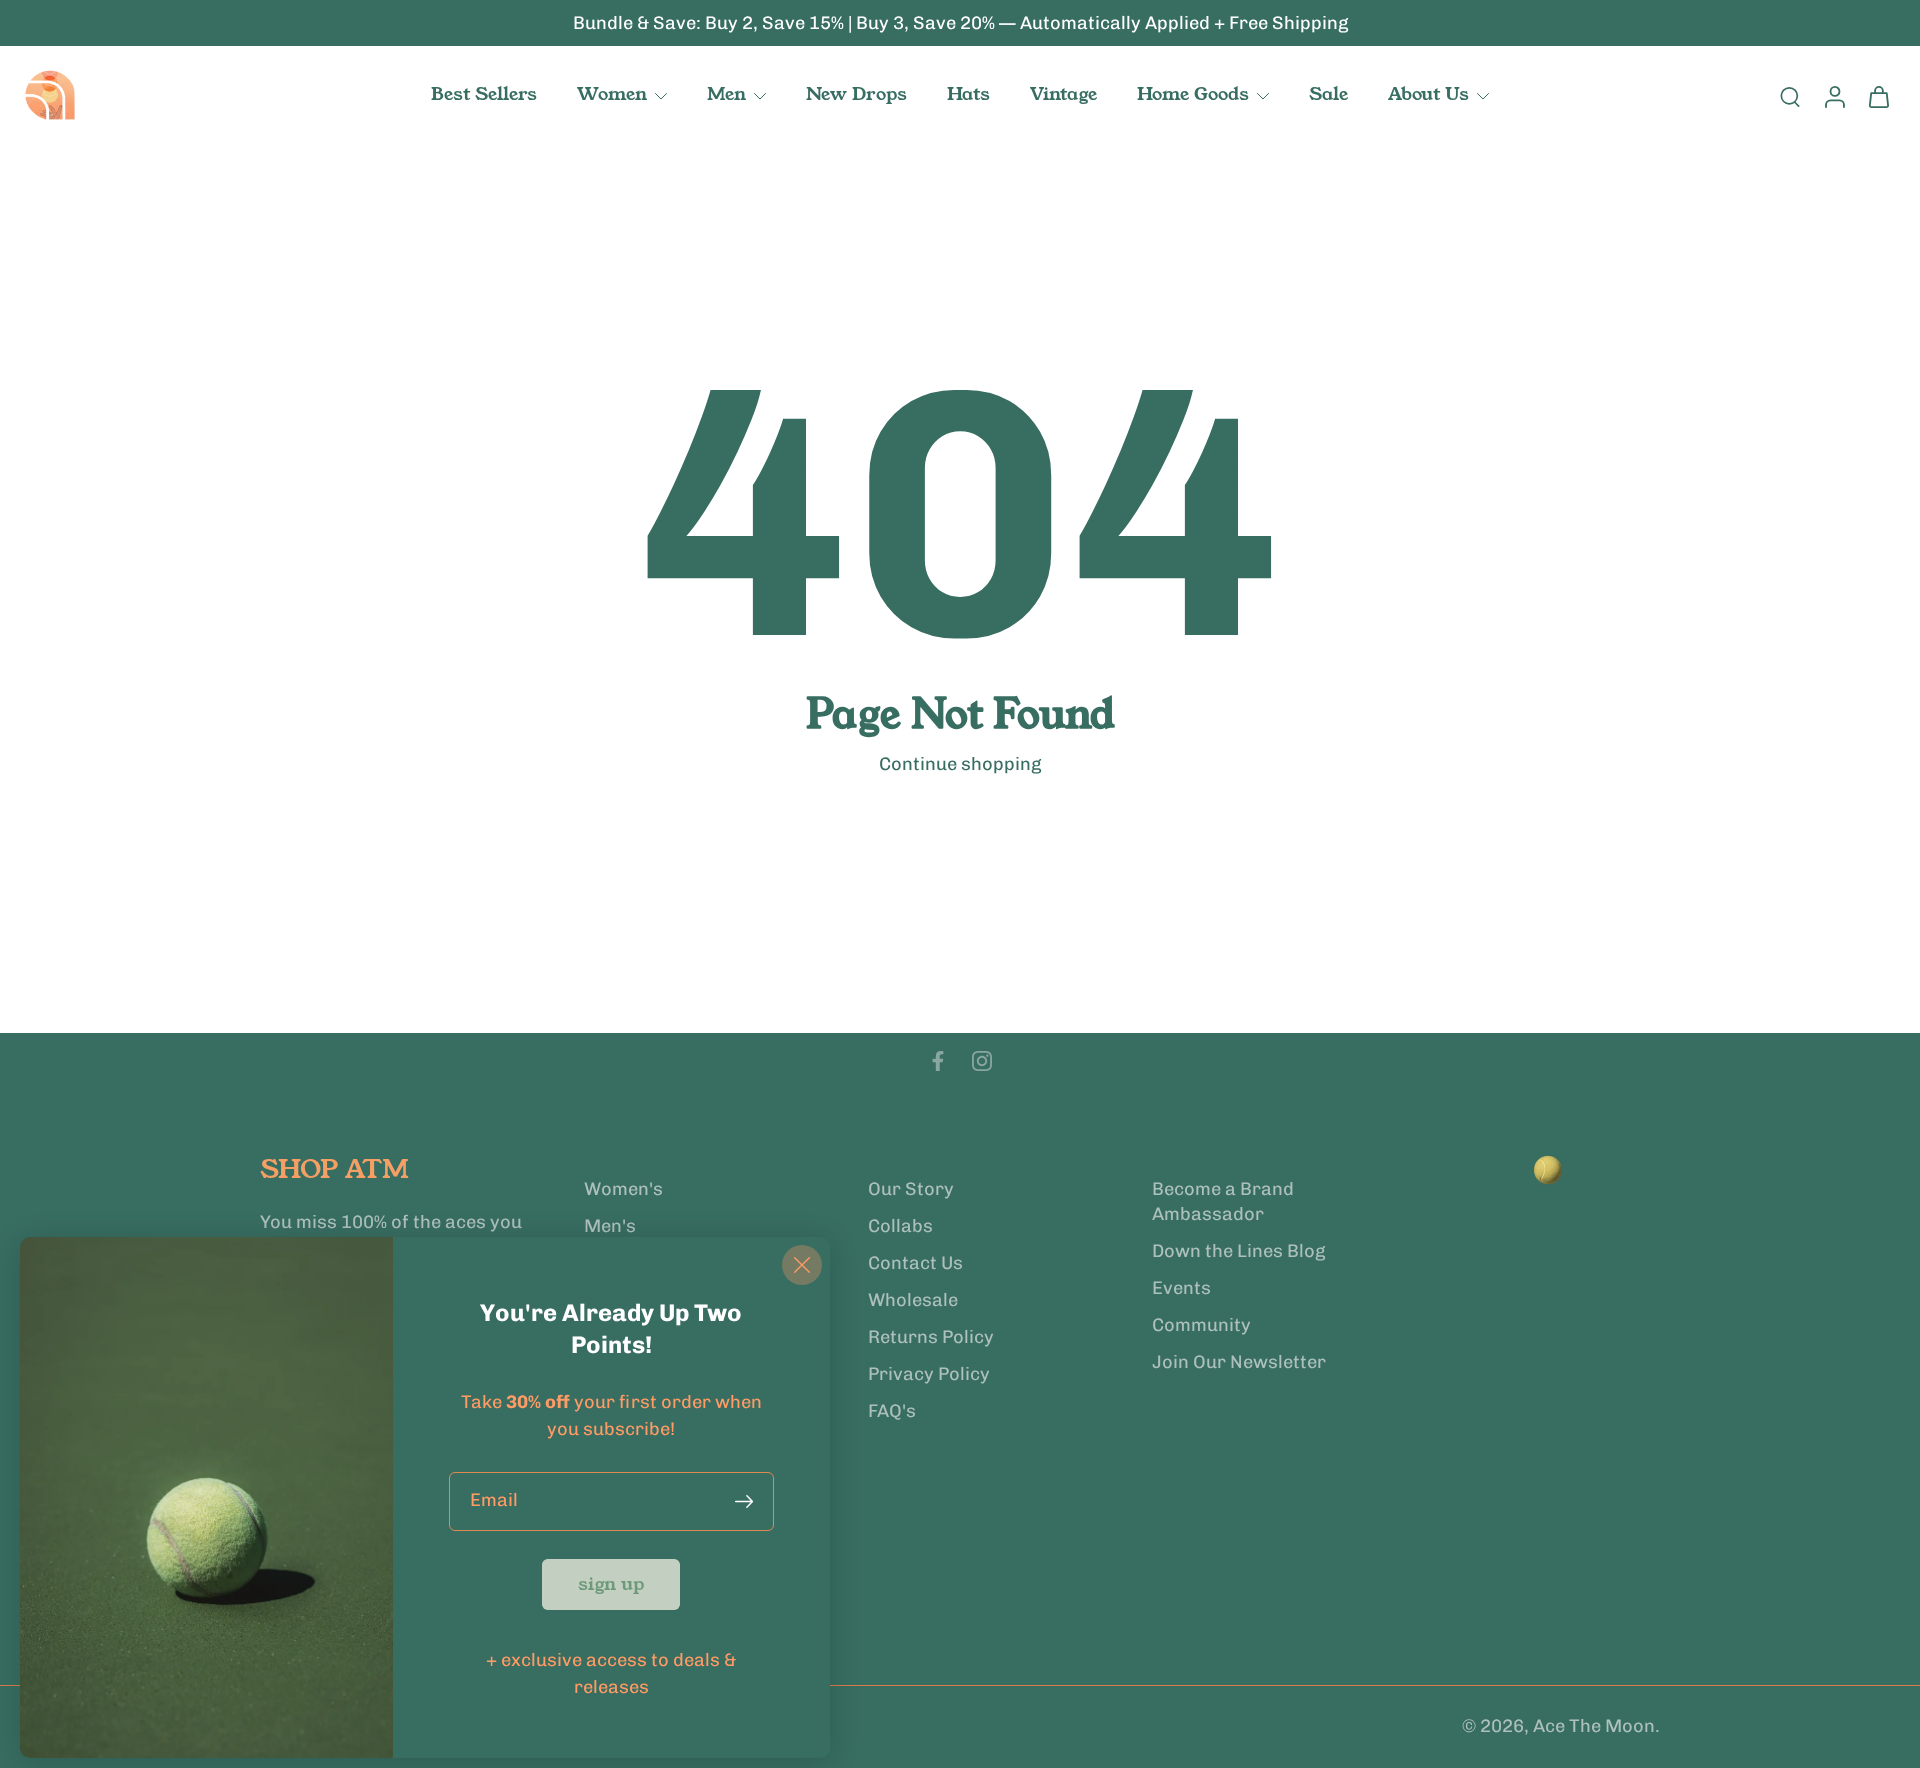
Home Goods (1193, 94)
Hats (968, 94)
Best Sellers (484, 94)
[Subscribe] (748, 1501)
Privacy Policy (929, 1374)
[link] (611, 1584)
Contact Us (915, 1263)
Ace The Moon (1594, 1727)
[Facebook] (938, 1061)
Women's (623, 1189)
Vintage (1063, 94)
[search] (1790, 96)
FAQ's (892, 1412)
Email (494, 1501)
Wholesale (913, 1300)
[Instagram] (982, 1061)
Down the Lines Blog (1238, 1251)
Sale (1328, 94)
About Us (1428, 94)
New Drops (856, 94)
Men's (610, 1226)
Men (726, 94)
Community (1201, 1325)
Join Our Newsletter (1239, 1362)
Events (1181, 1288)
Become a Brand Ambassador (1223, 1201)
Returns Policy (931, 1337)
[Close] (802, 1265)
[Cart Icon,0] (1878, 96)
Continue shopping (960, 764)
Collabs (900, 1226)
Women (612, 94)
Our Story (911, 1189)
